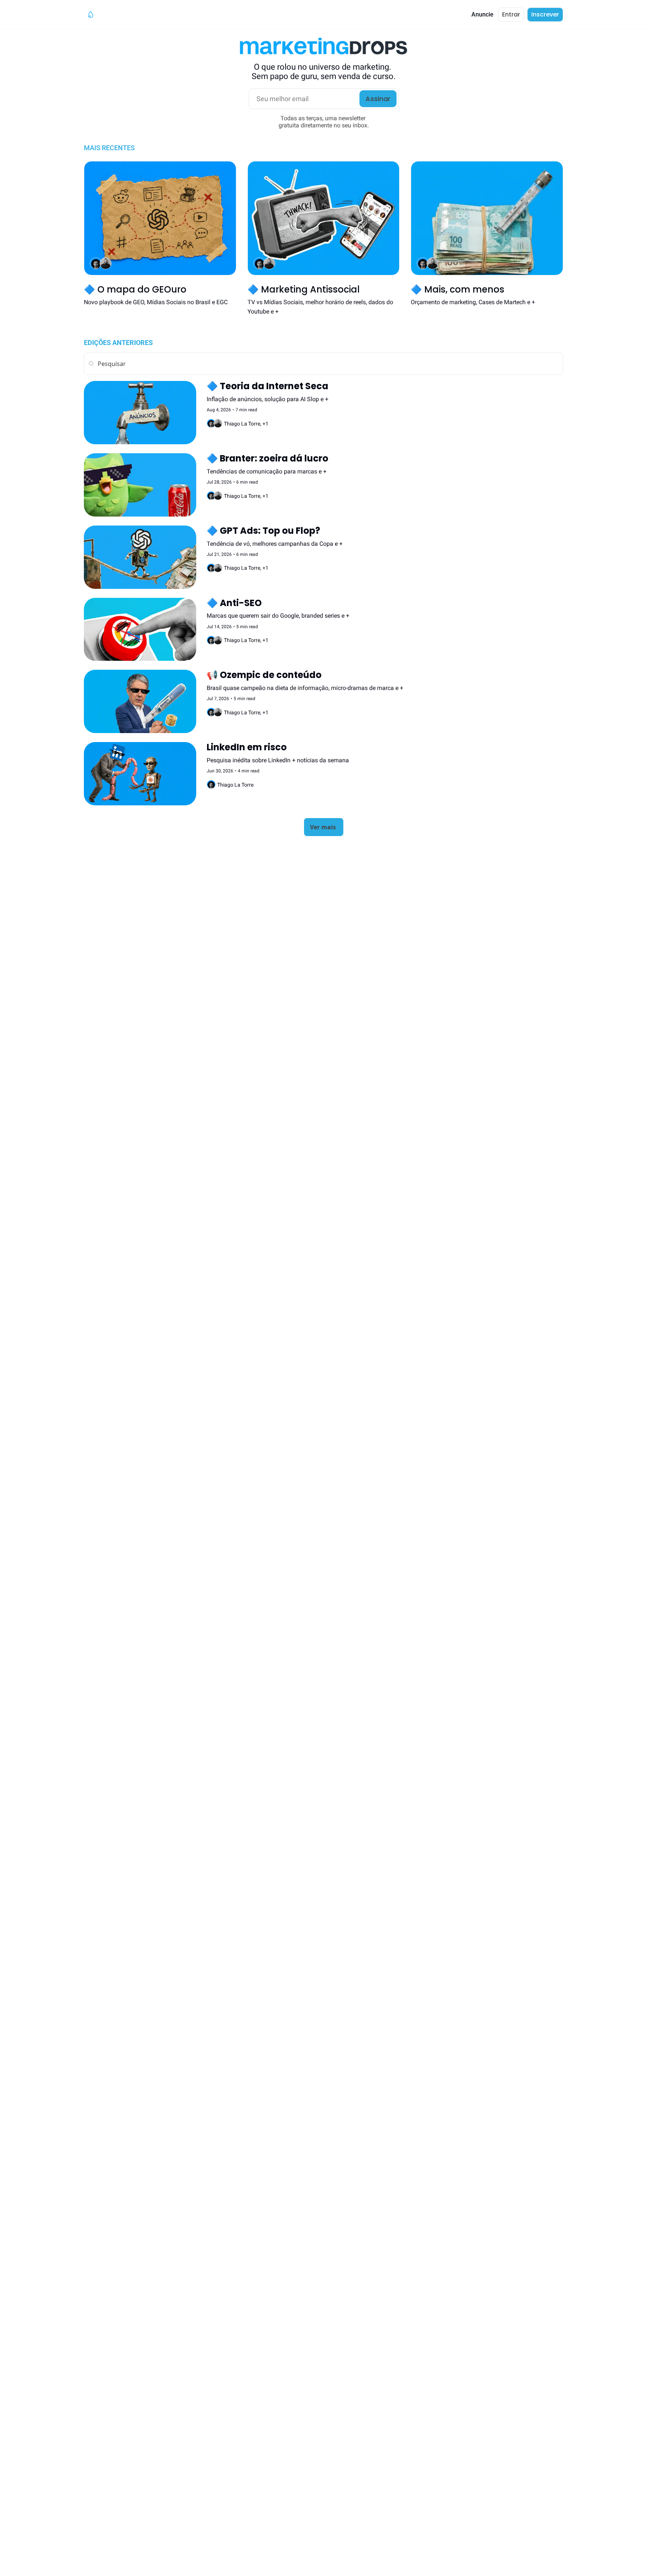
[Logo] (91, 15)
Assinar (378, 99)
